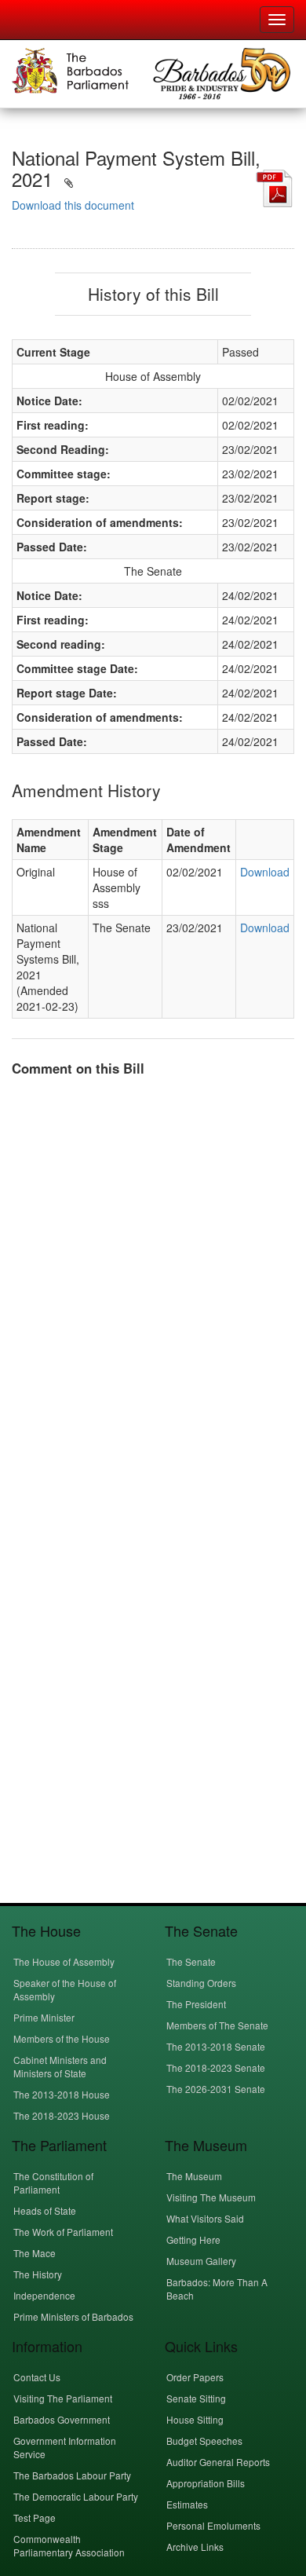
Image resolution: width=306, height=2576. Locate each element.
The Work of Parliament (63, 2232)
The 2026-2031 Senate (216, 2089)
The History (38, 2274)
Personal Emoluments (213, 2525)
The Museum (194, 2176)
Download (265, 872)
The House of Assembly (64, 1961)
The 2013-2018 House (62, 2094)
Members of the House (62, 2038)
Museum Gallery (201, 2261)
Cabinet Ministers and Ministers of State (60, 2066)
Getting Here (193, 2239)
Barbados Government (62, 2419)
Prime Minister (44, 2017)
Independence (44, 2295)
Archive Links (195, 2547)
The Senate (191, 1961)
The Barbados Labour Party (72, 2475)
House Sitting (195, 2419)
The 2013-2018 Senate (216, 2046)
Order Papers (195, 2377)
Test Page (35, 2517)
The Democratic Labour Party (76, 2496)
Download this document (73, 205)
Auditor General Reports (218, 2462)
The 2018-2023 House (62, 2115)
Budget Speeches (204, 2441)
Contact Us (37, 2377)
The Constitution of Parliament (53, 2183)
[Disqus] (153, 1286)
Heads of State (45, 2210)
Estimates (187, 2504)
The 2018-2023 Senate (216, 2067)
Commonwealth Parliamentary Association (69, 2545)
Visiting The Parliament (63, 2398)
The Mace (35, 2253)
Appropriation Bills (206, 2483)
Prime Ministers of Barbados (73, 2316)
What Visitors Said (205, 2218)
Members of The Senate (217, 2025)
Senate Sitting (196, 2398)
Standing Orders (201, 1983)
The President (196, 2004)
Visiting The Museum (211, 2197)
